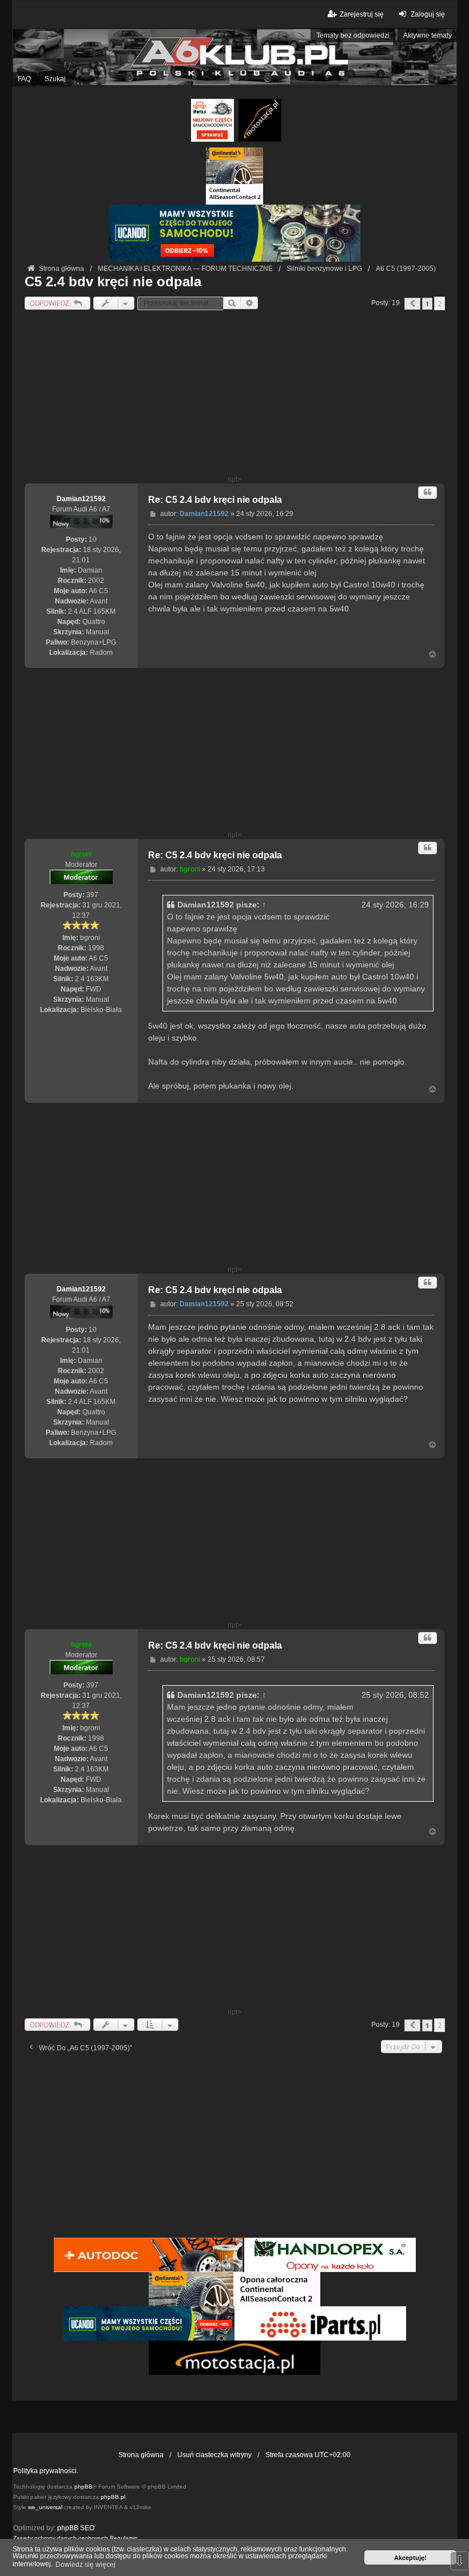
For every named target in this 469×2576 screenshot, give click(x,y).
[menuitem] (61, 2538)
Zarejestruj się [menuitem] (362, 14)
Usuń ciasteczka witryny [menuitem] (214, 2455)
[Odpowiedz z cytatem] (428, 492)
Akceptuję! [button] (410, 2558)
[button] (412, 304)
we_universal (45, 2507)
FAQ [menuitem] (24, 79)
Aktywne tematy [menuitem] (428, 35)
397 (92, 895)
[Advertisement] (235, 395)
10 (93, 539)
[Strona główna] (234, 57)
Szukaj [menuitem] (55, 79)
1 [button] (427, 304)
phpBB (84, 2487)
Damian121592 (81, 499)
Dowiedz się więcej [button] (86, 2565)
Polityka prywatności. (46, 2471)
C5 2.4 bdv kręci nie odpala (113, 281)
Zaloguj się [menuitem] (428, 14)
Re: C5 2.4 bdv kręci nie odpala (215, 500)
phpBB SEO (76, 2528)
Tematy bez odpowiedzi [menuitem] (353, 35)
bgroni (81, 854)
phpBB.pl (113, 2497)
